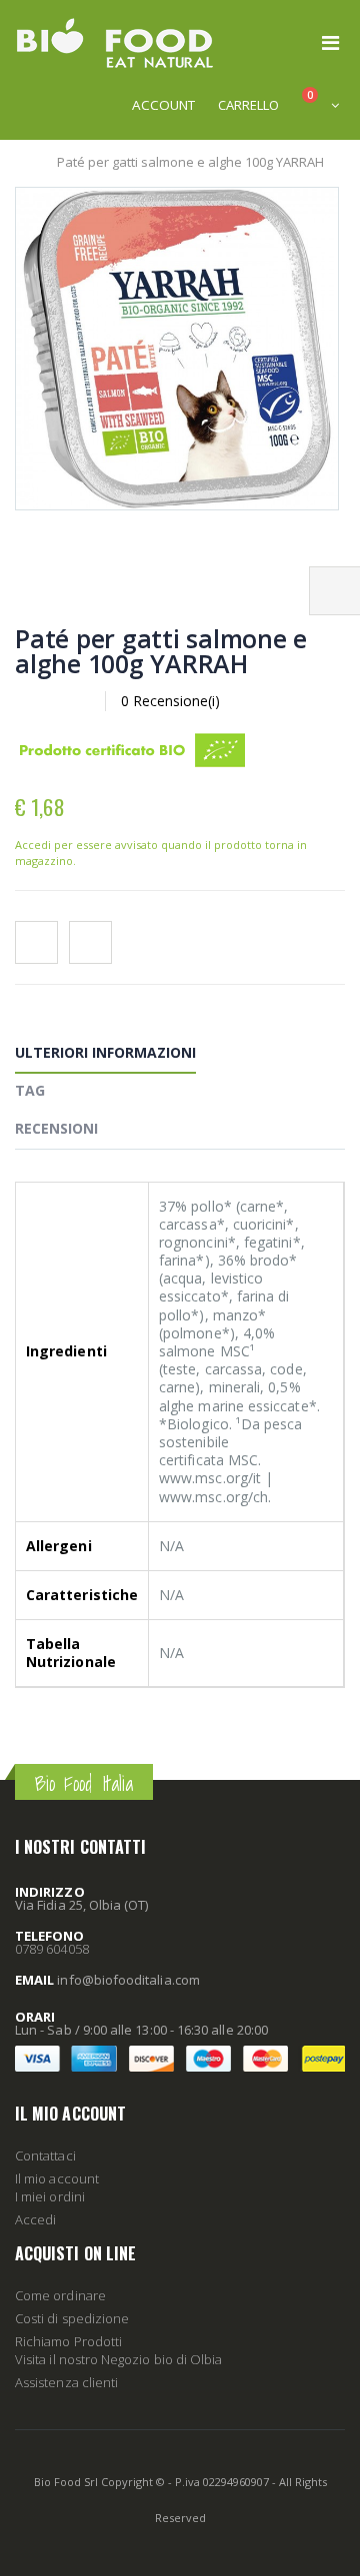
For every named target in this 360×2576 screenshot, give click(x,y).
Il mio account (57, 2178)
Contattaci (45, 2155)
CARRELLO (248, 105)
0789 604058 (52, 1949)
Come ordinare (60, 2295)
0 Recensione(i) (170, 701)
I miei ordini (50, 2196)
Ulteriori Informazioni (105, 1052)
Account (163, 105)
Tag (30, 1090)
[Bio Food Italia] (115, 43)
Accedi (35, 2219)
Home (22, 162)
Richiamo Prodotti (68, 2341)
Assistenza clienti (66, 2382)
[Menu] (330, 42)
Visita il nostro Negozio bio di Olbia (118, 2359)
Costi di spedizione (72, 2318)
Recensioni (56, 1128)
